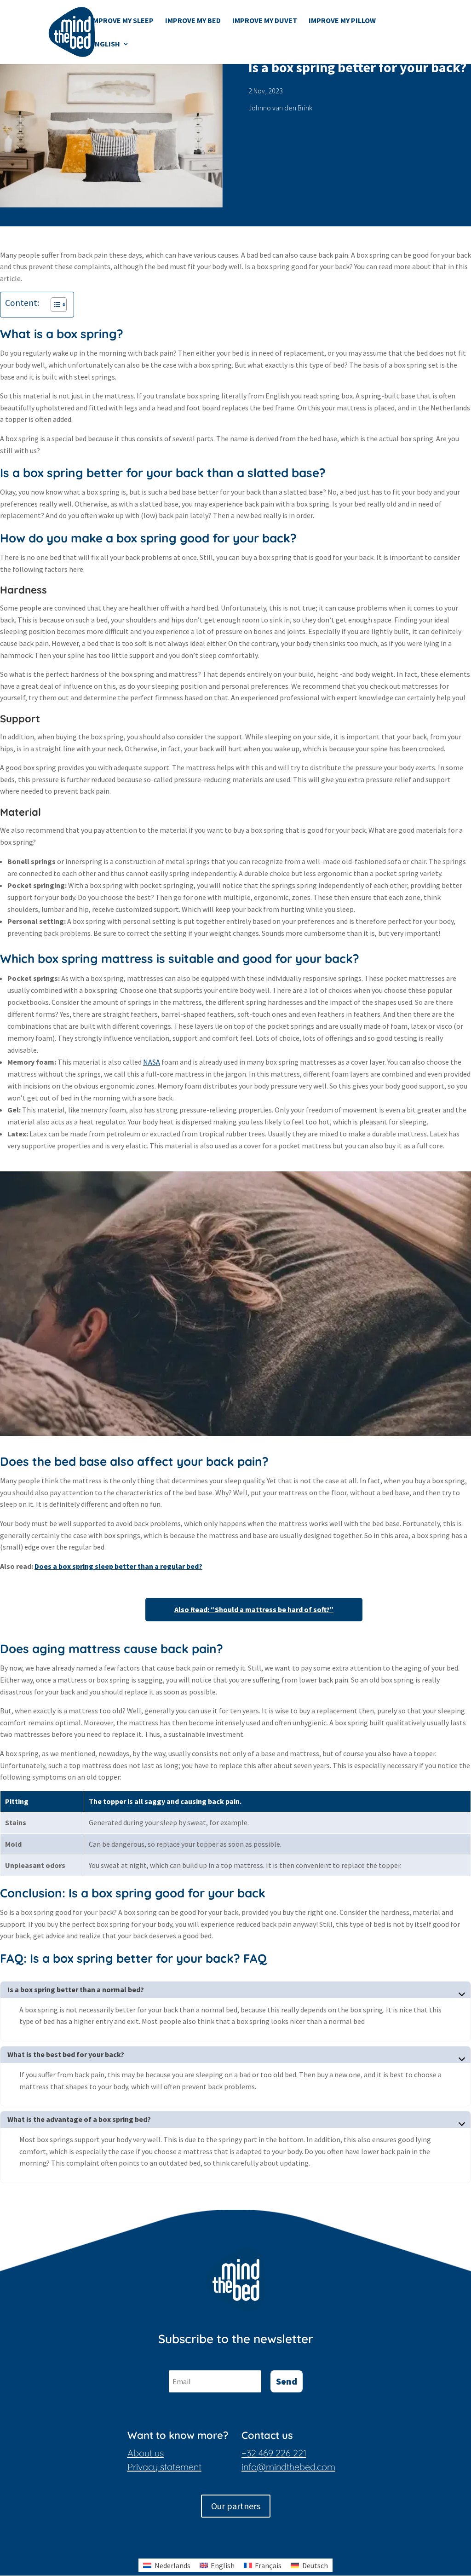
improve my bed (193, 21)
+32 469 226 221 (274, 2453)
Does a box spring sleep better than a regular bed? (118, 1566)
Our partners (236, 2506)
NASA (152, 1062)
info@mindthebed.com (288, 2467)
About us (146, 2453)
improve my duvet (265, 21)
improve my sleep (122, 21)
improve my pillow (342, 21)
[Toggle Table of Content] (54, 305)
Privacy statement (164, 2467)
